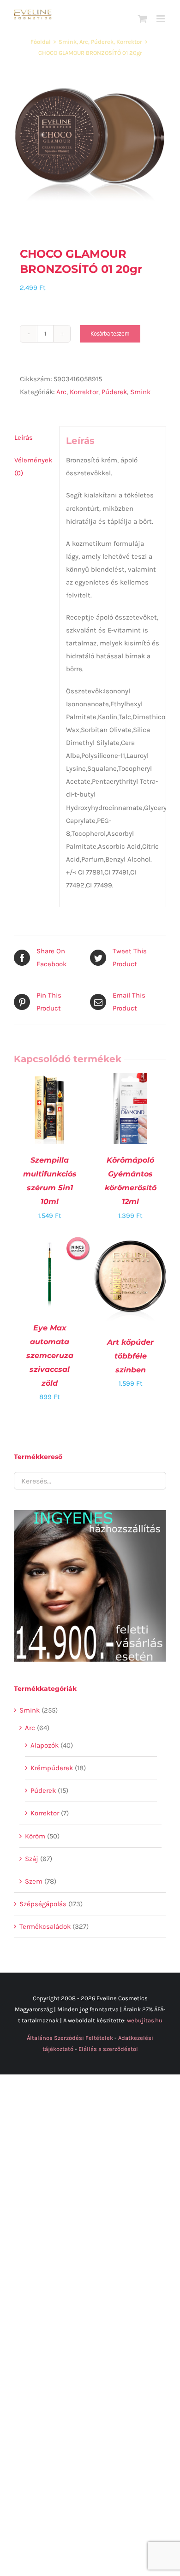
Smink (140, 392)
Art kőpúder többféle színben (130, 1356)
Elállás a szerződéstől (108, 2049)
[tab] (34, 437)
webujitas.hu (145, 2020)
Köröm (35, 1836)
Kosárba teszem (110, 334)
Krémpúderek (52, 1768)
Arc (61, 392)
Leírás (24, 437)
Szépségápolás (43, 1904)
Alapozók (45, 1745)
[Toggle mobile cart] (143, 19)
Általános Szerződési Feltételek (70, 2038)
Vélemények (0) (33, 467)
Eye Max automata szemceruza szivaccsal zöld (50, 1356)
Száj (32, 1859)
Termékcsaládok (45, 1926)
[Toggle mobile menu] (161, 19)
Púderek (114, 392)
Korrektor (84, 392)
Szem (34, 1881)
